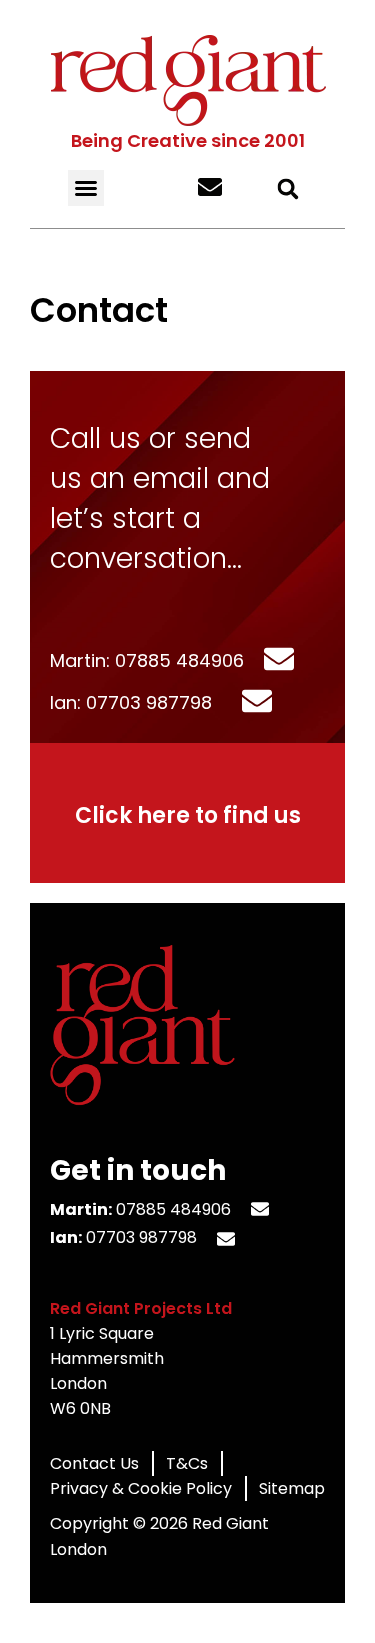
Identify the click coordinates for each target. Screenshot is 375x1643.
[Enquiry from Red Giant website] (202, 189)
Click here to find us (188, 815)
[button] (86, 188)
